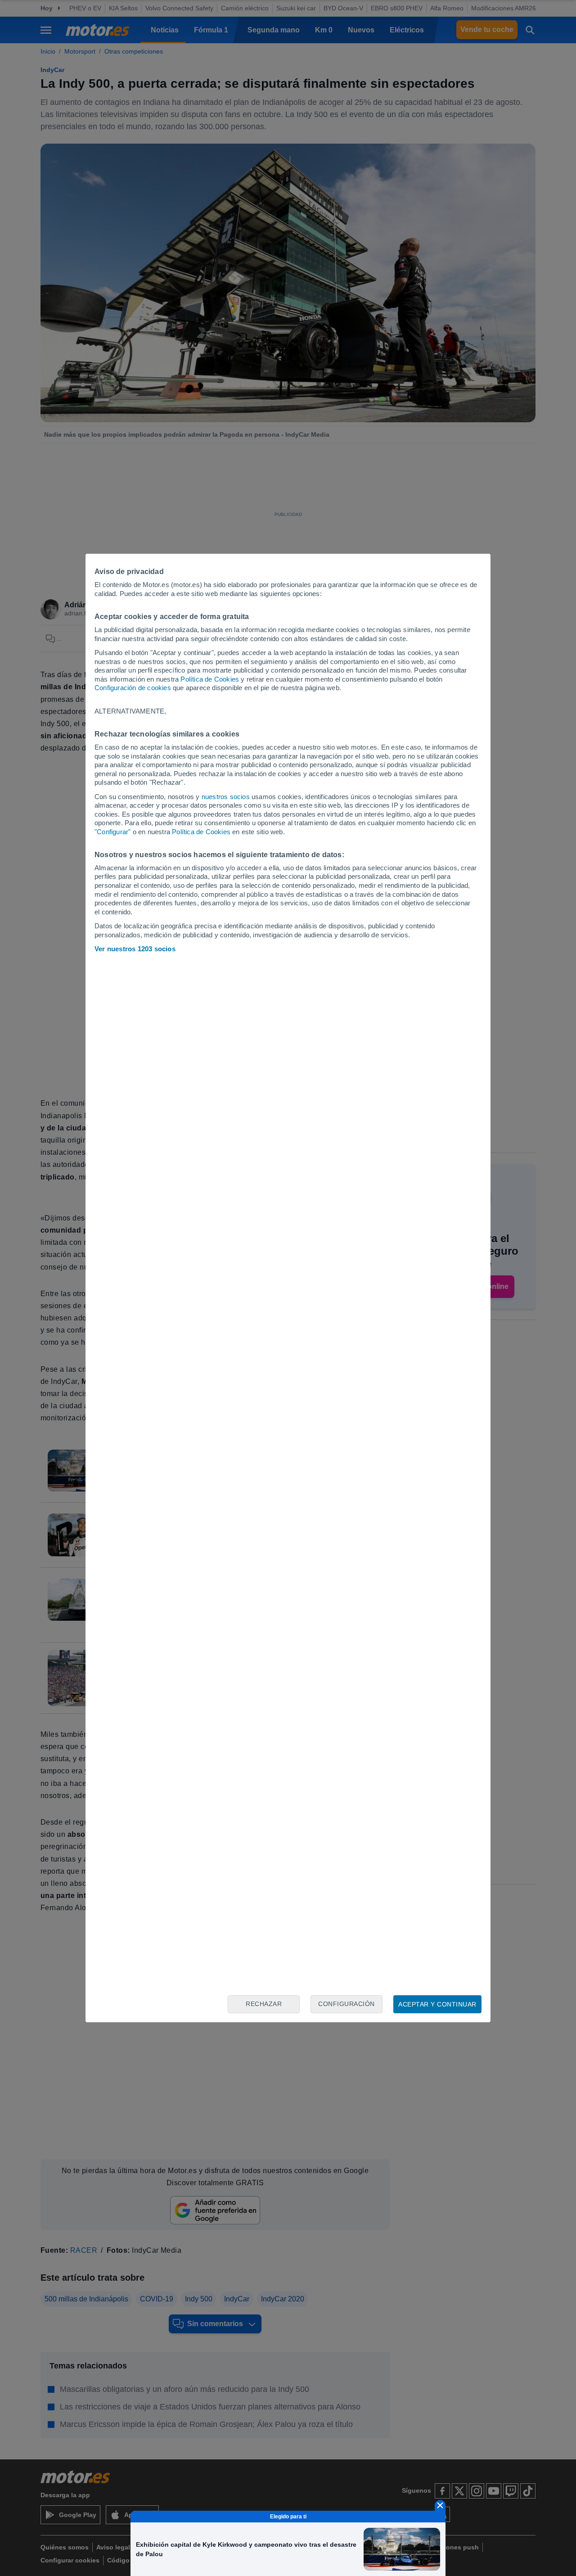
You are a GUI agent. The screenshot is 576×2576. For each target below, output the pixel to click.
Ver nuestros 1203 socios (135, 949)
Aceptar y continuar (437, 2004)
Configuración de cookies (133, 688)
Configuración (346, 2004)
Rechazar (264, 2004)
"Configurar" (112, 832)
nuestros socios (226, 797)
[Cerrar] (440, 2505)
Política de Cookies (210, 679)
